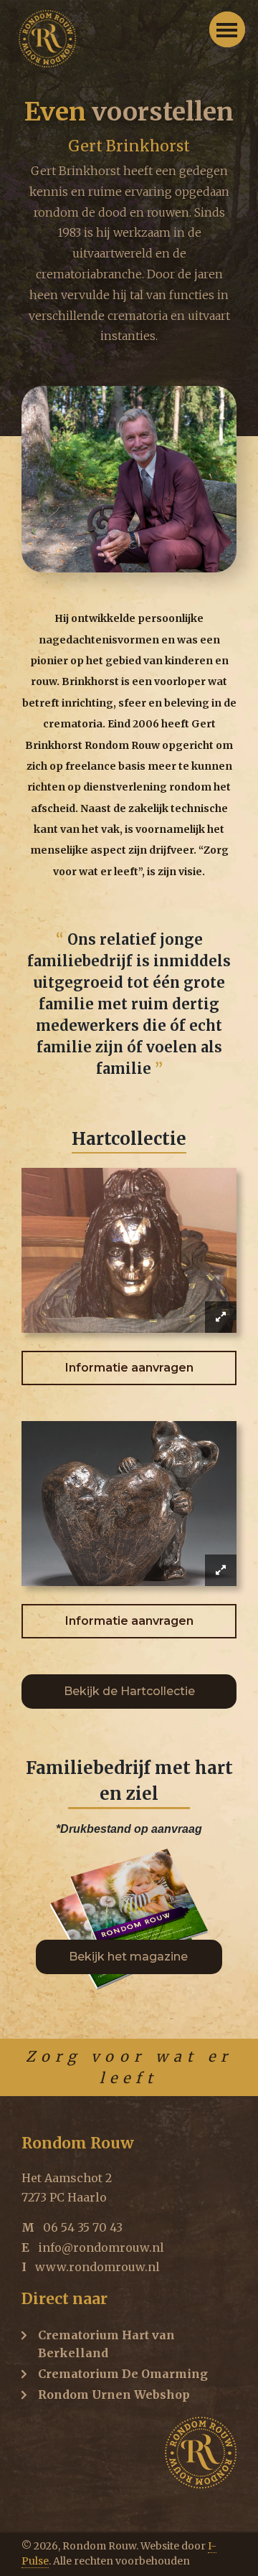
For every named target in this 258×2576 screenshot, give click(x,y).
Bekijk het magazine (130, 1957)
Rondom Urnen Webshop (114, 2395)
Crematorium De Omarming (123, 2374)
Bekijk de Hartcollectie (129, 1691)
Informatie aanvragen (129, 1368)
